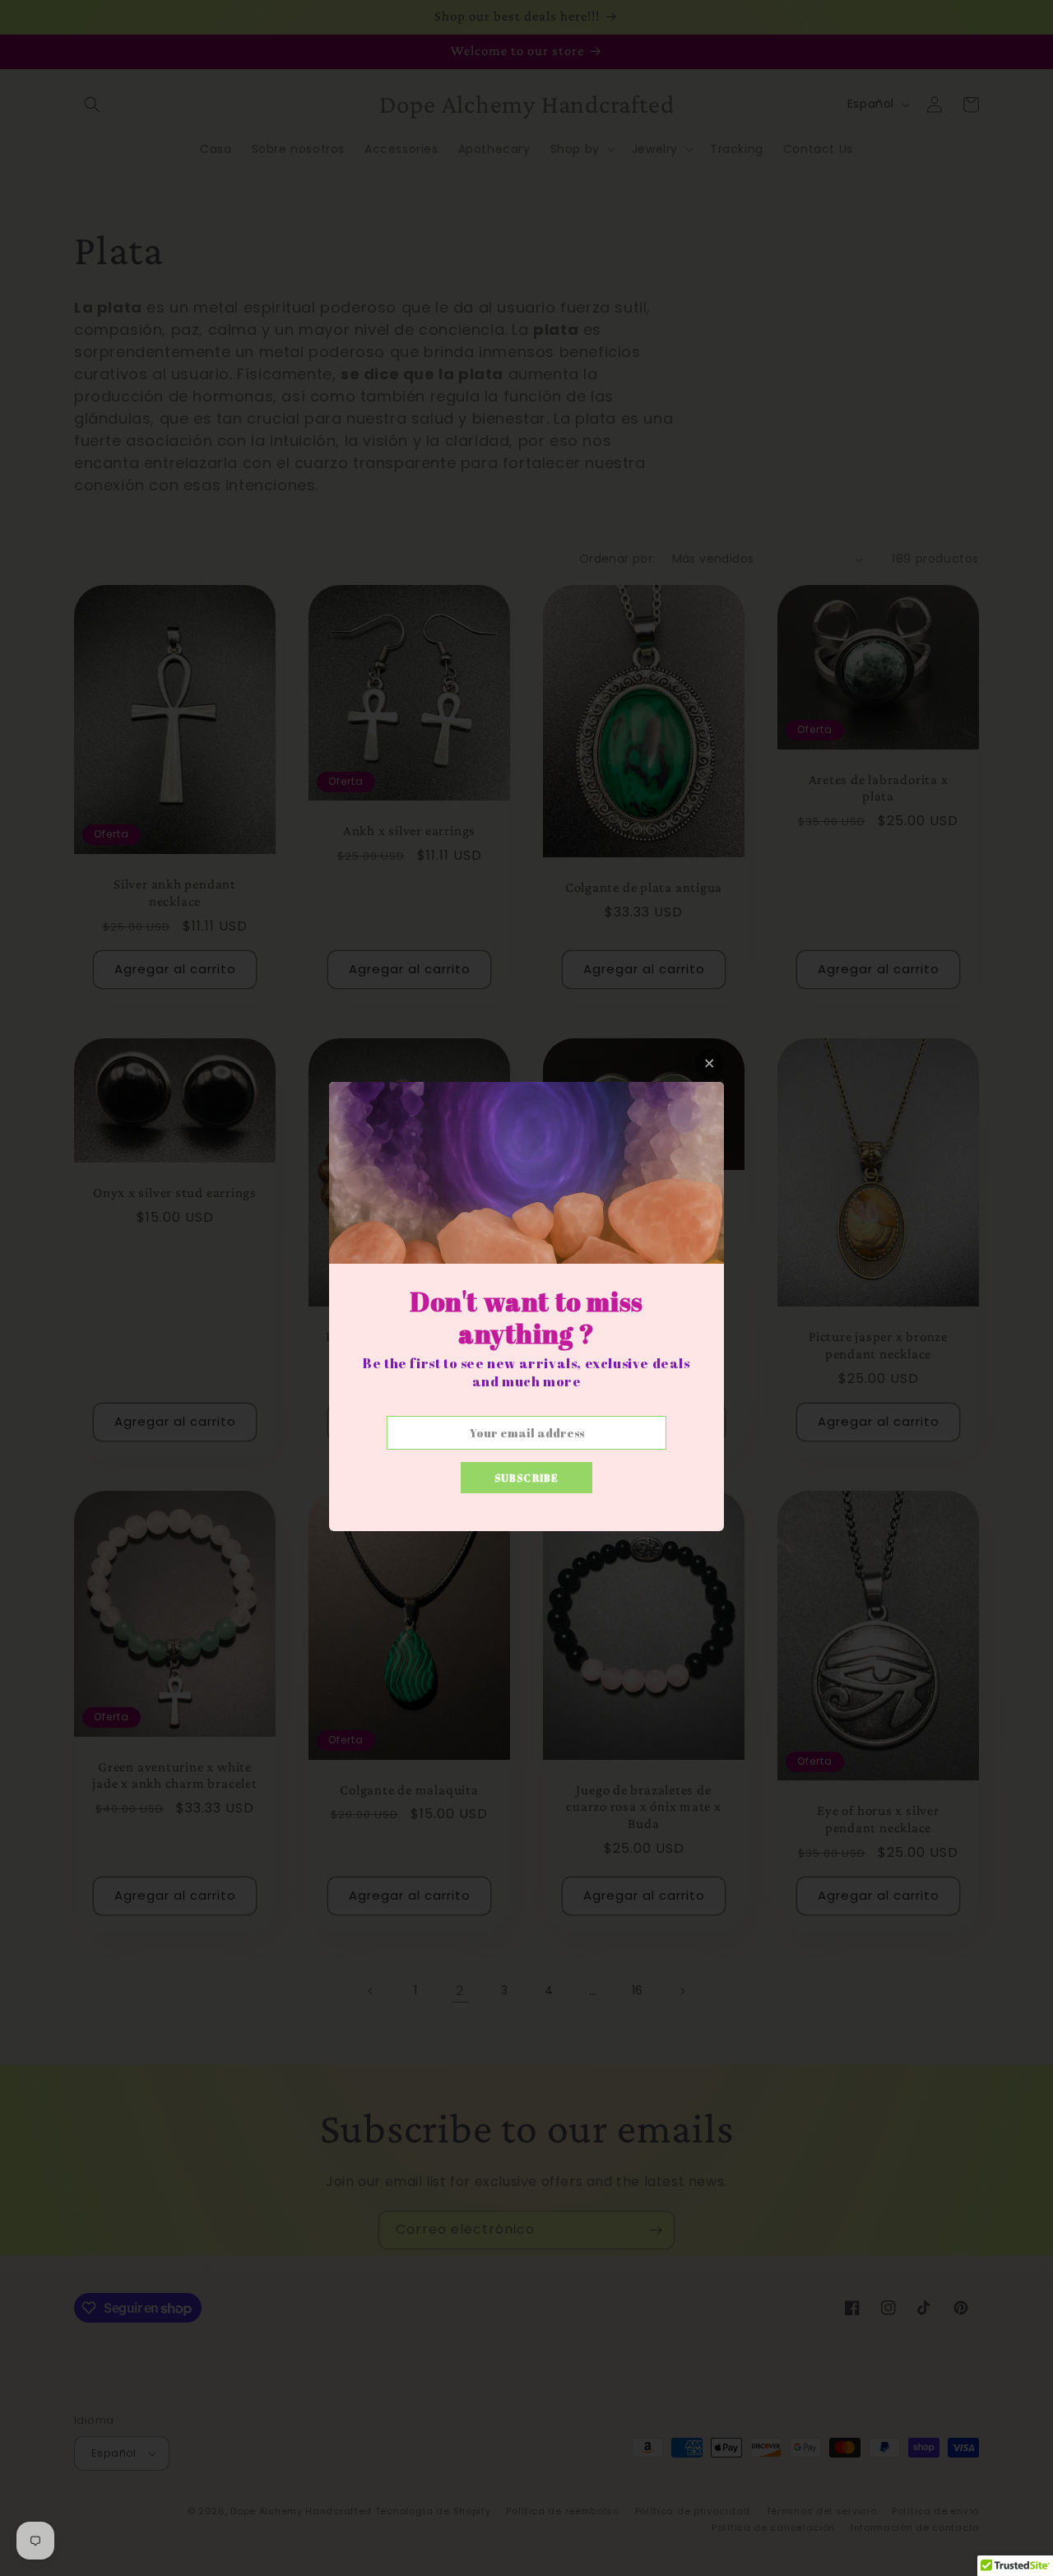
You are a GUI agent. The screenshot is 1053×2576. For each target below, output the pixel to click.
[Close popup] (710, 1063)
